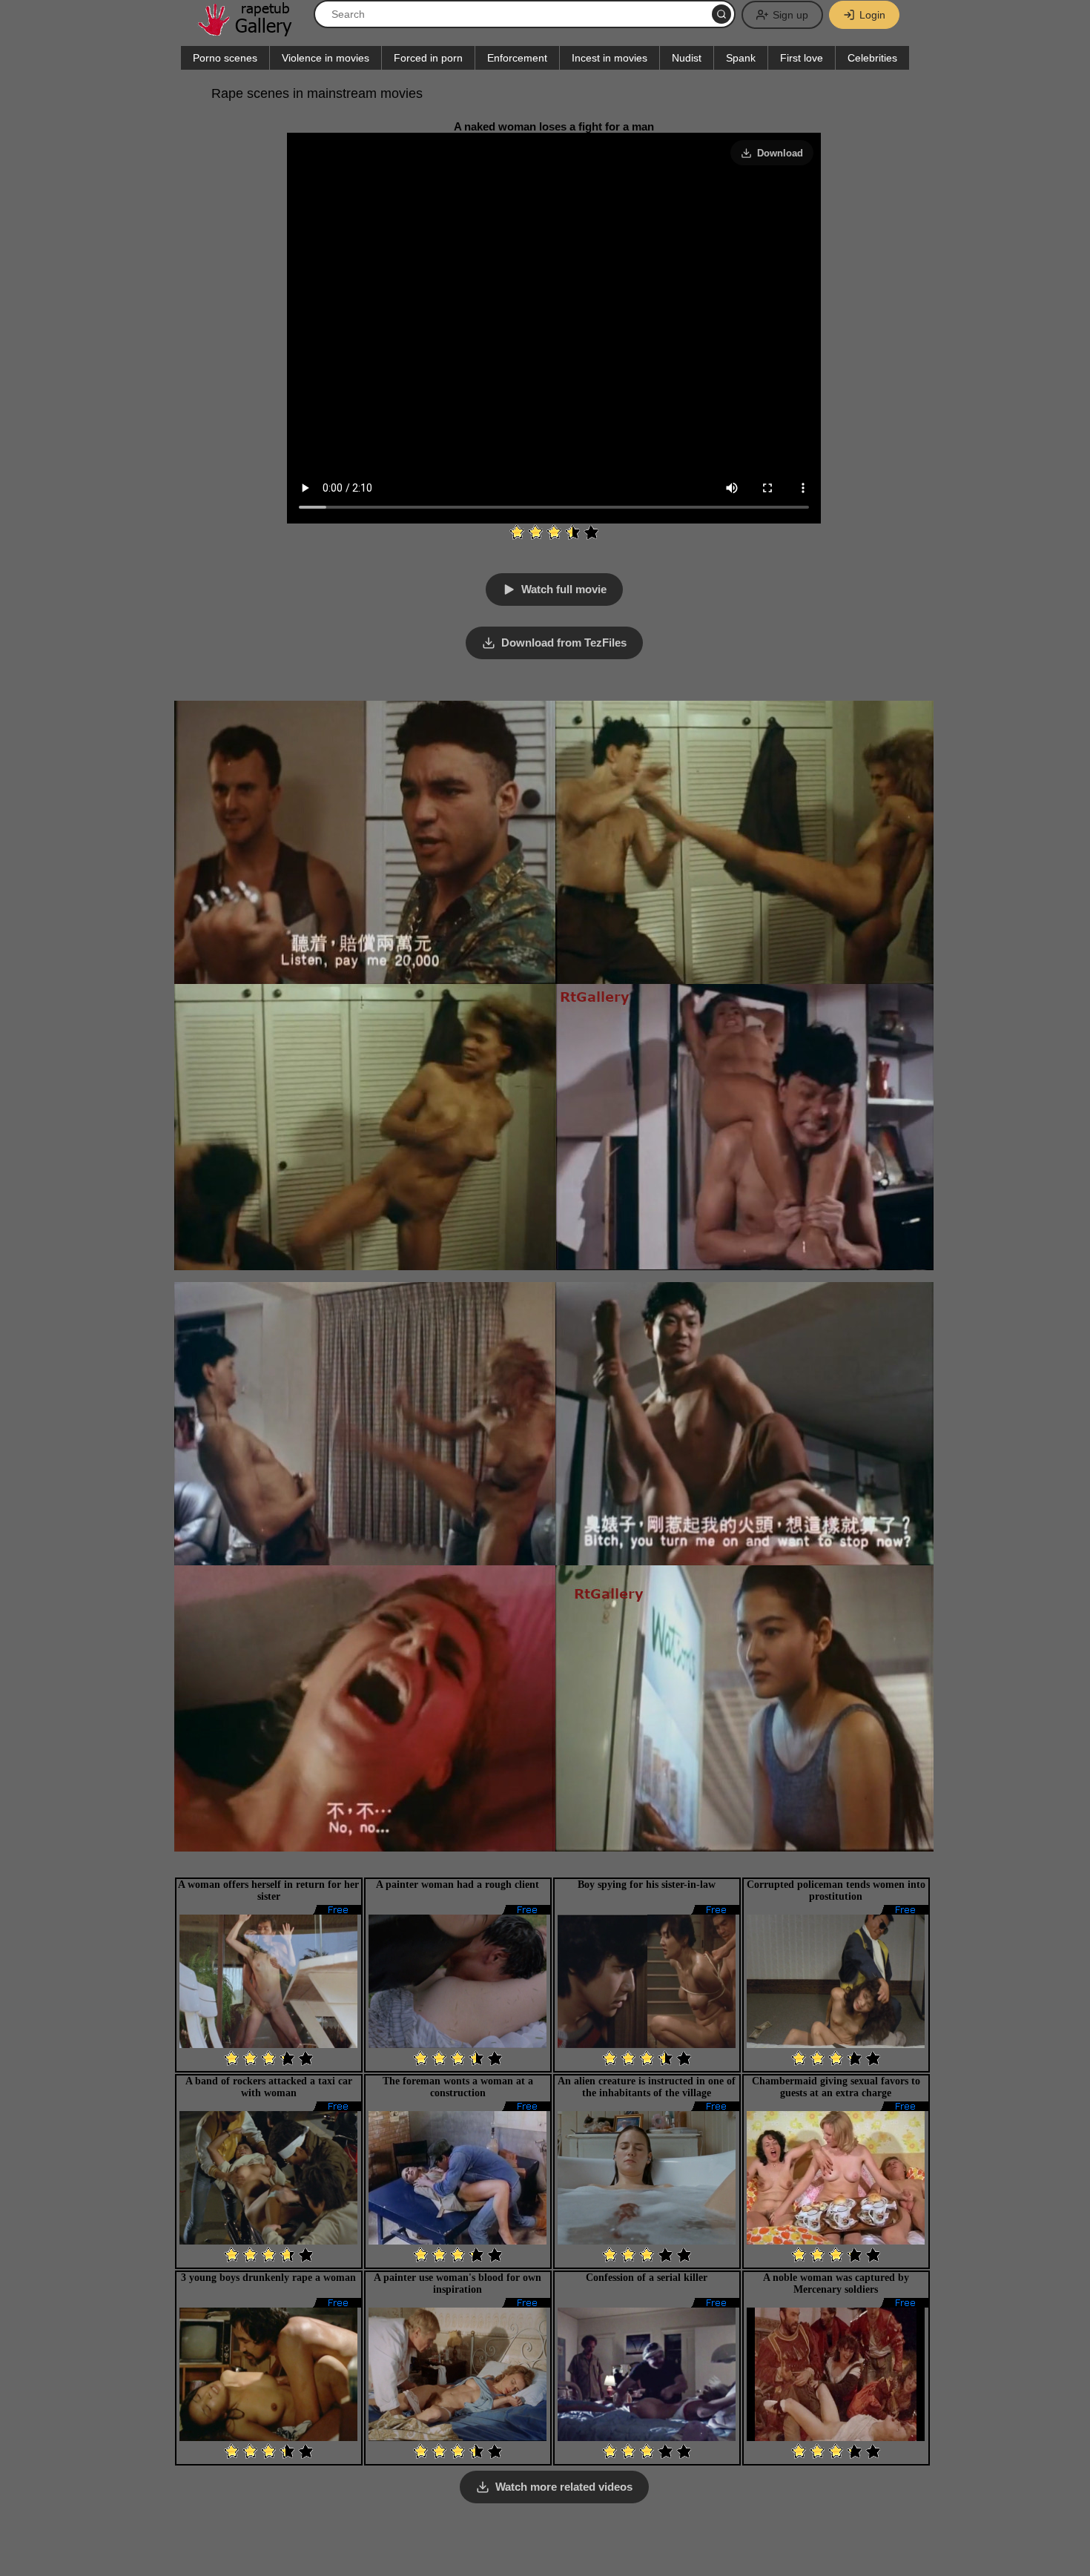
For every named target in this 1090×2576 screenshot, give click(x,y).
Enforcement (517, 58)
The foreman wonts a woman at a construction (458, 2087)
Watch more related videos (564, 2487)
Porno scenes (225, 58)
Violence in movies (326, 58)
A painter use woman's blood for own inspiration (458, 2283)
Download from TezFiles (564, 643)
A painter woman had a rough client (458, 1885)
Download (780, 153)
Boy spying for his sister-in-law (647, 1885)
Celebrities (872, 58)
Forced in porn (428, 58)
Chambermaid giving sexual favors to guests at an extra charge (836, 2087)
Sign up (790, 15)
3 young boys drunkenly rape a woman (268, 2278)
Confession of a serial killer (647, 2278)
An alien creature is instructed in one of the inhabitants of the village (647, 2087)
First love (802, 58)
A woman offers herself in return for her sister (268, 1890)
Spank (741, 58)
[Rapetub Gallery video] (252, 31)
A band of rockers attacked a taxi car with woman (269, 2087)
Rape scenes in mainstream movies (317, 93)
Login (872, 15)
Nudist (687, 58)
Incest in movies (610, 58)
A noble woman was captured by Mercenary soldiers (836, 2283)
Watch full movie (564, 589)
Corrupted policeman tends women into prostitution (836, 1890)
